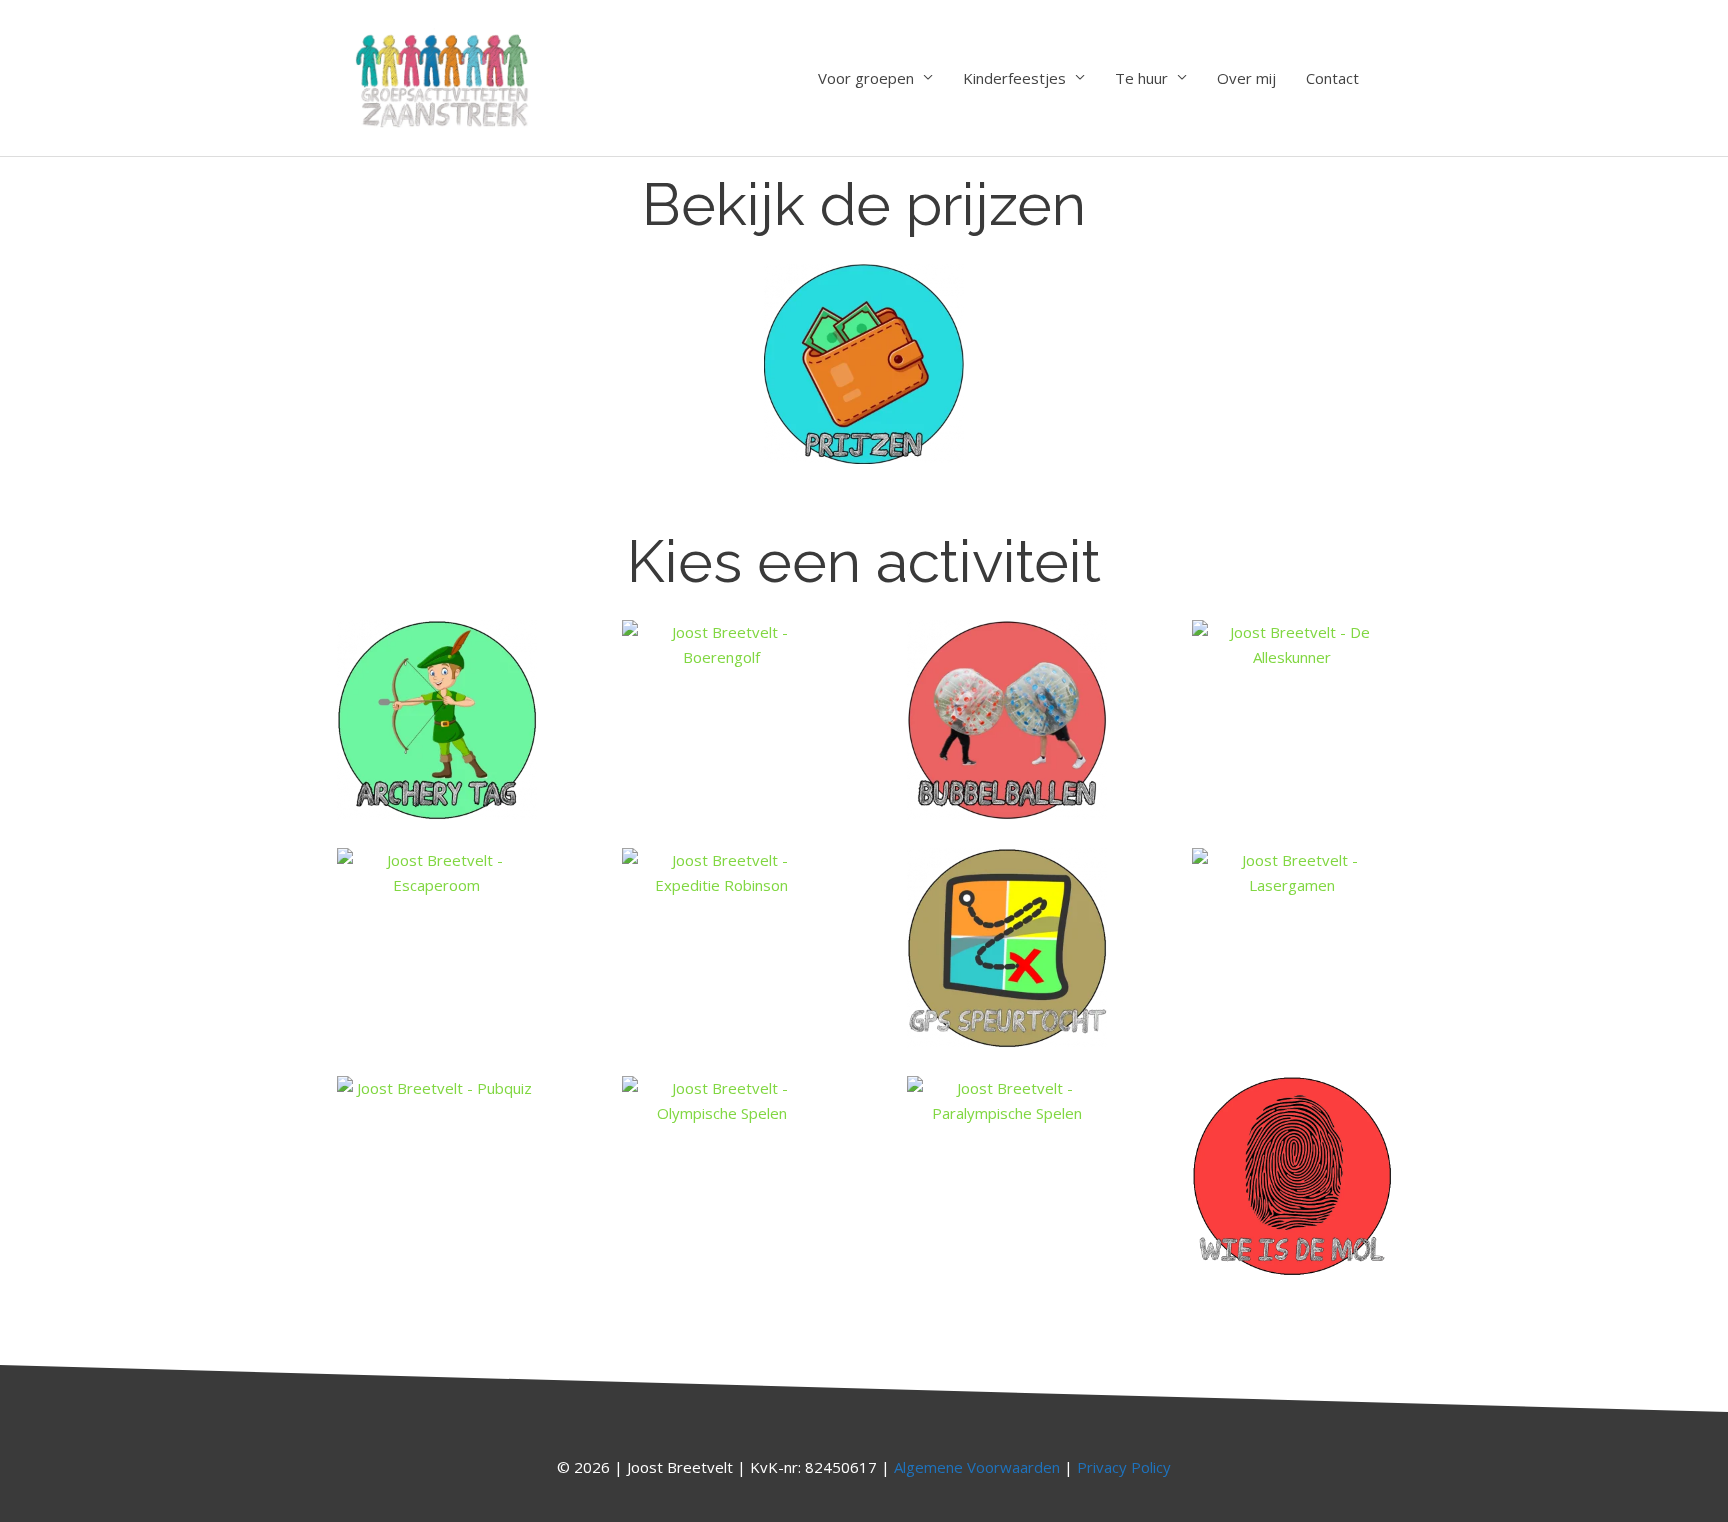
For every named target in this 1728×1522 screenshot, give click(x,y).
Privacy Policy (1124, 1467)
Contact (1332, 78)
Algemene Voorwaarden (977, 1467)
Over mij (1246, 78)
